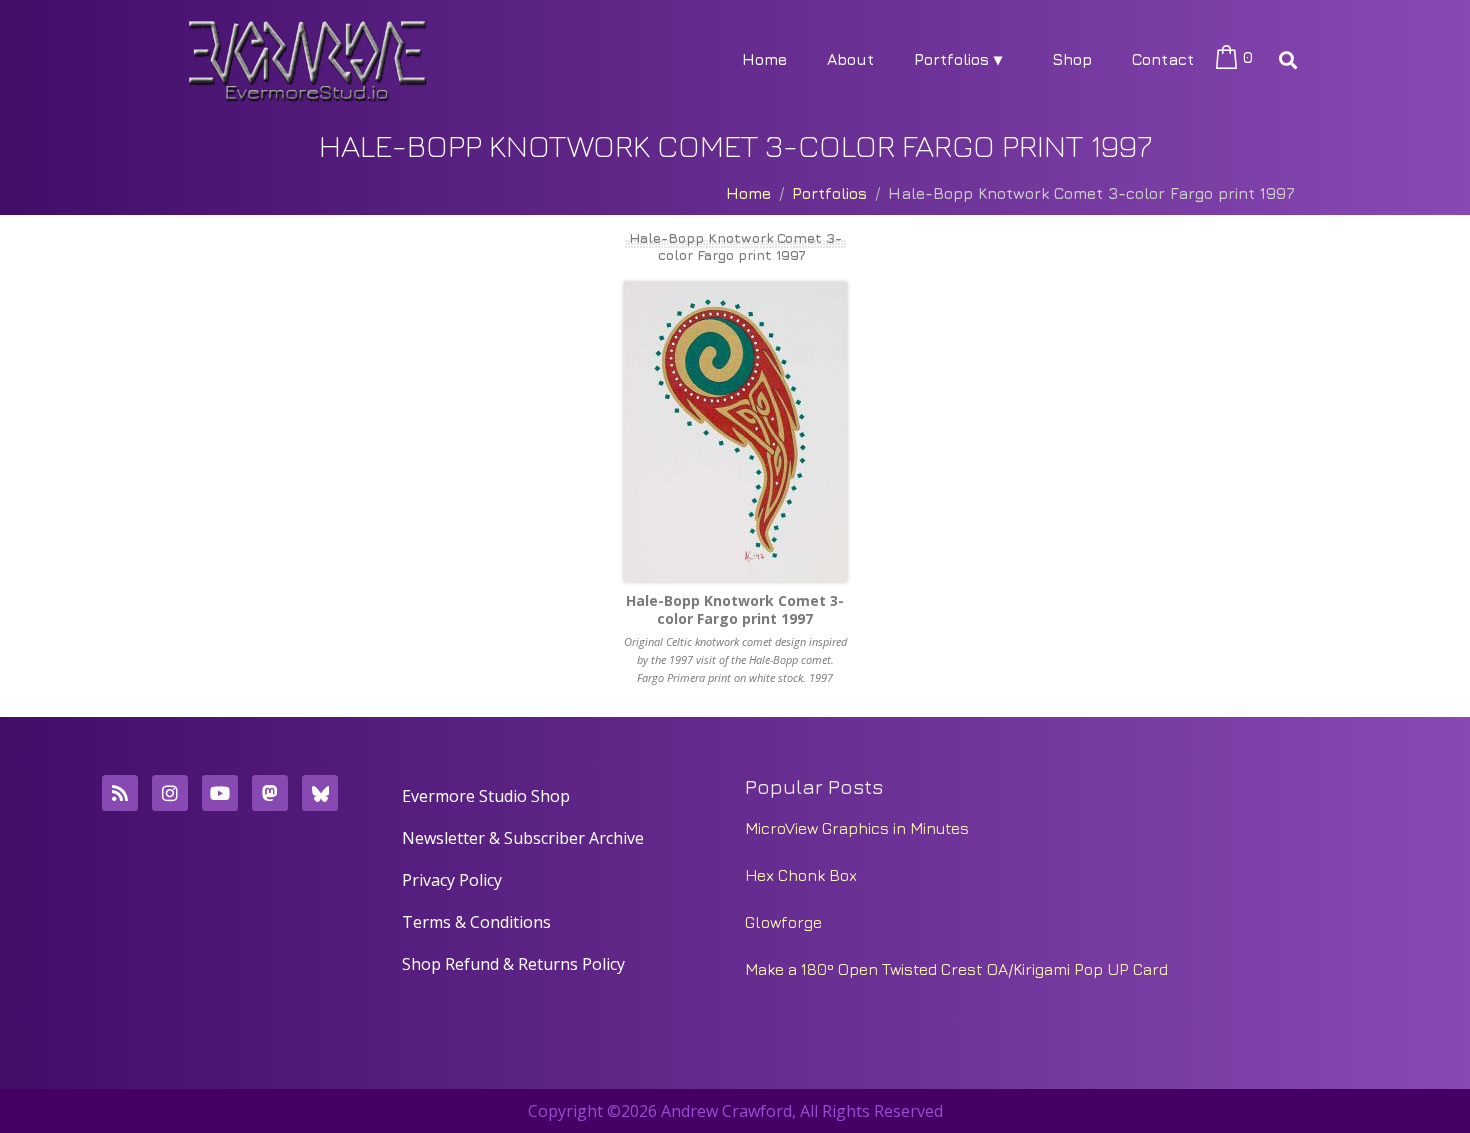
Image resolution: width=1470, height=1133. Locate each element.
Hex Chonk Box (801, 875)
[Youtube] (220, 793)
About (850, 59)
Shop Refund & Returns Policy (513, 964)
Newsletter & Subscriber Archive (523, 838)
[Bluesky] (320, 793)
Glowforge (783, 922)
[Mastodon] (270, 793)
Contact (1163, 59)
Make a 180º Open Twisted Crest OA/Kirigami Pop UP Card (956, 969)
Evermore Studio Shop (486, 796)
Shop (1072, 59)
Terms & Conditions (476, 922)
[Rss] (120, 793)
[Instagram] (170, 793)
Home (764, 59)
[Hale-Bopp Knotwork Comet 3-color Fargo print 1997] (735, 432)
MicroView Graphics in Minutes (857, 828)
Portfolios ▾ (958, 59)
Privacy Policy (452, 880)
